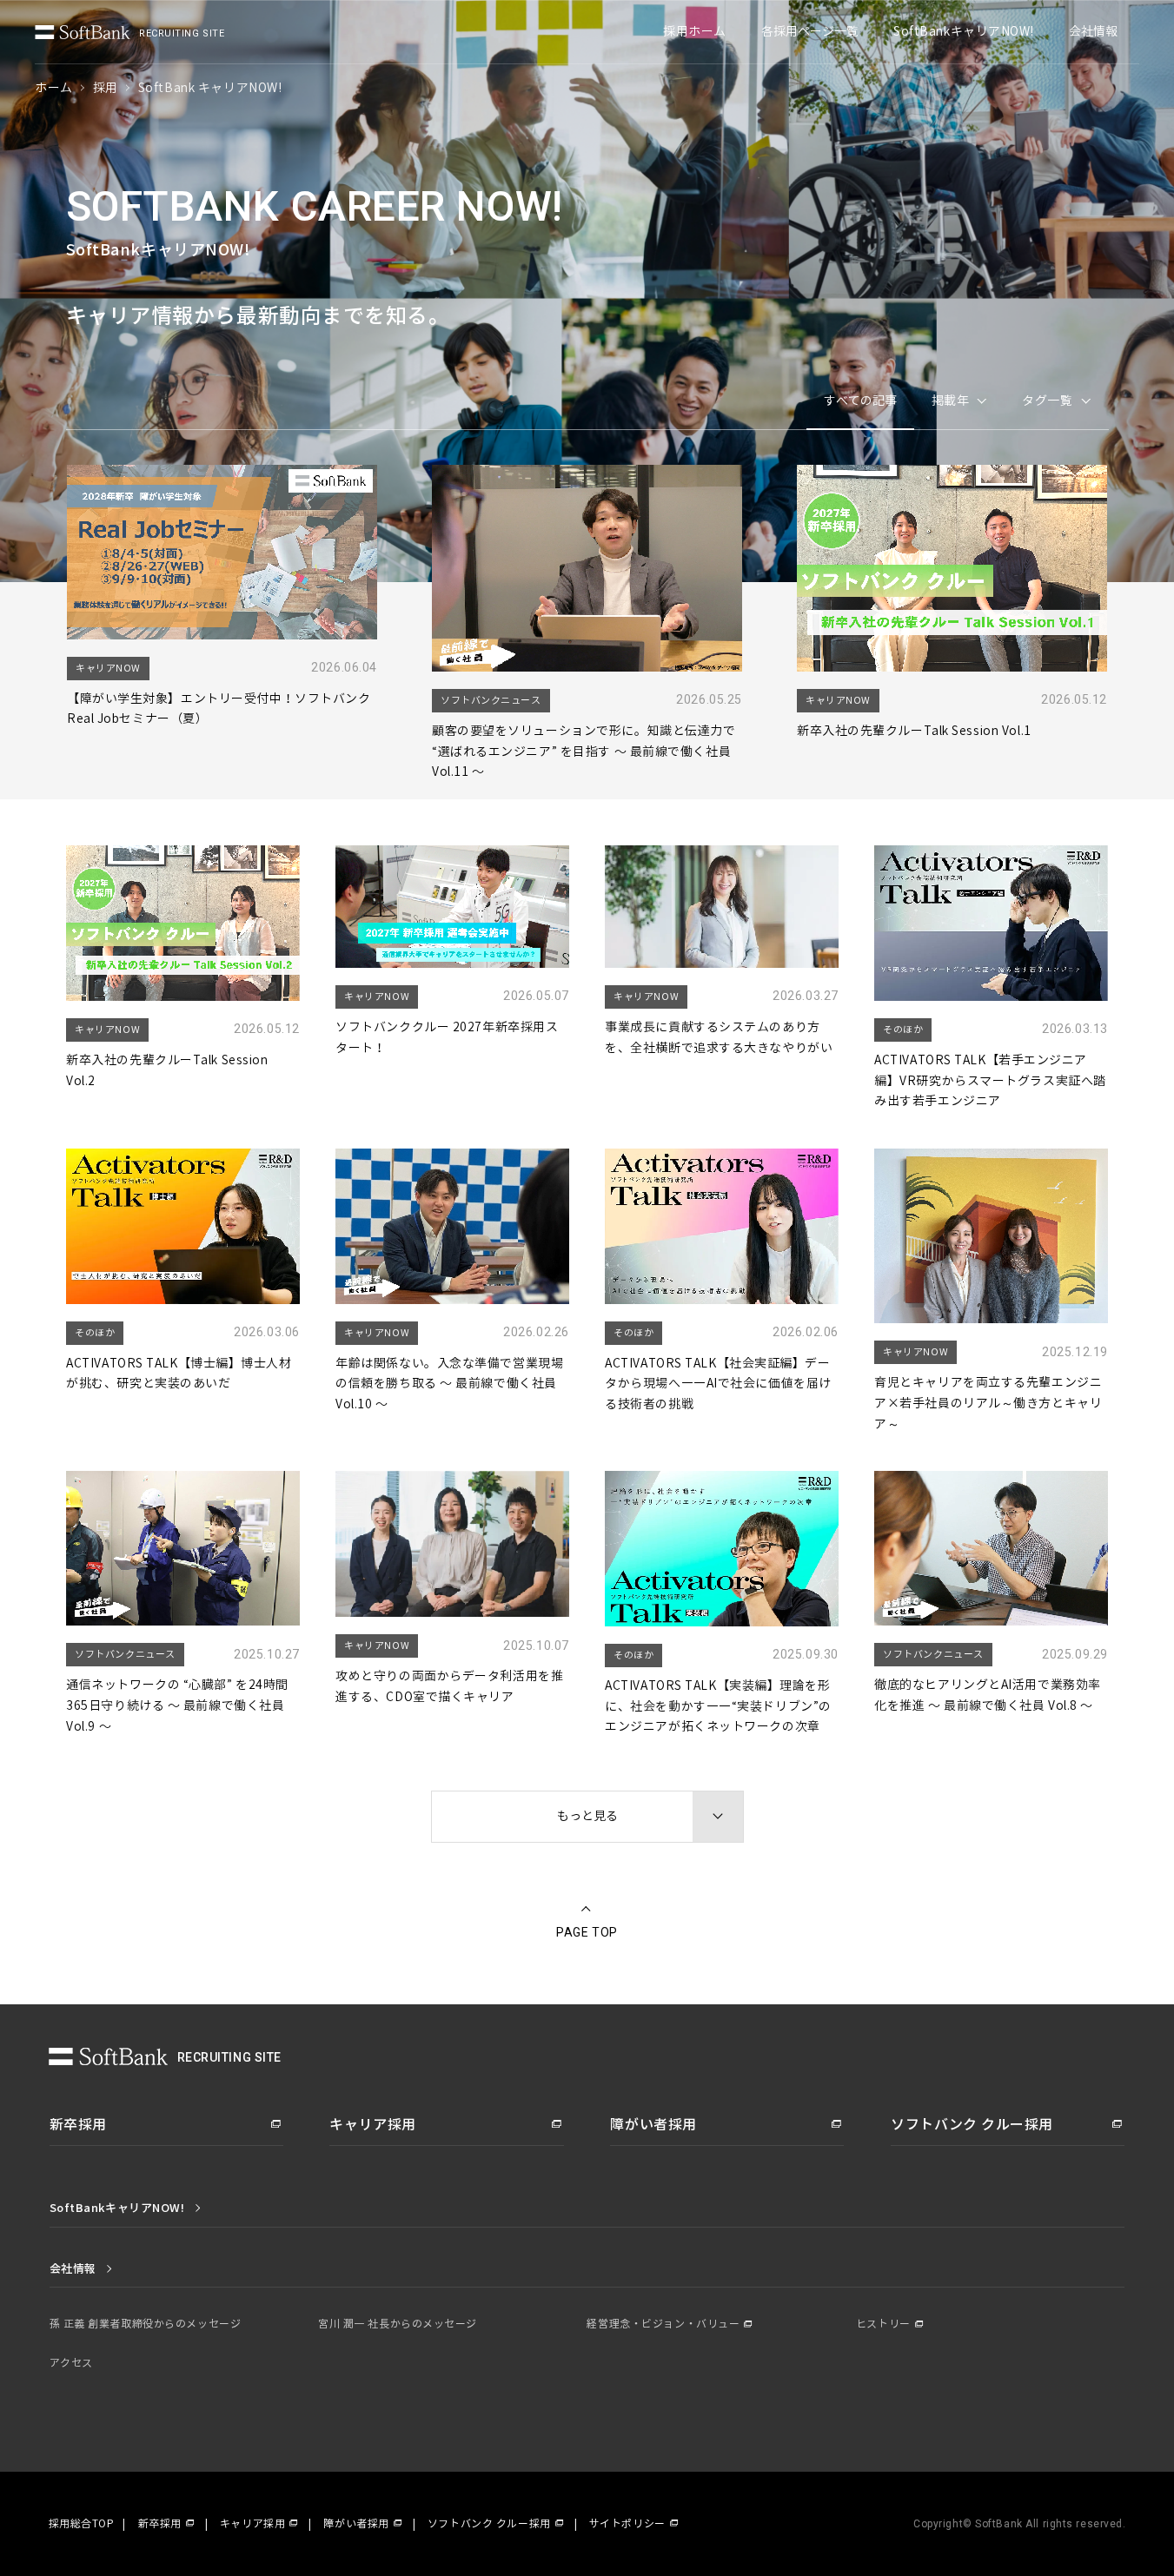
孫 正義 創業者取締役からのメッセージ (146, 2324)
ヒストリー (883, 2324)
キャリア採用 (252, 2524)
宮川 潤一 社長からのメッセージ (398, 2324)
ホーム (54, 88)
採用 (106, 88)
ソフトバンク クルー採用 (489, 2524)
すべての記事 (860, 401)
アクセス (71, 2363)
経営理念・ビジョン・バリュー (663, 2324)
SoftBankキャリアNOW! (964, 32)
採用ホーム (695, 32)
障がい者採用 (356, 2524)
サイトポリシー (627, 2524)
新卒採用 (160, 2524)
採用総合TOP (82, 2524)
